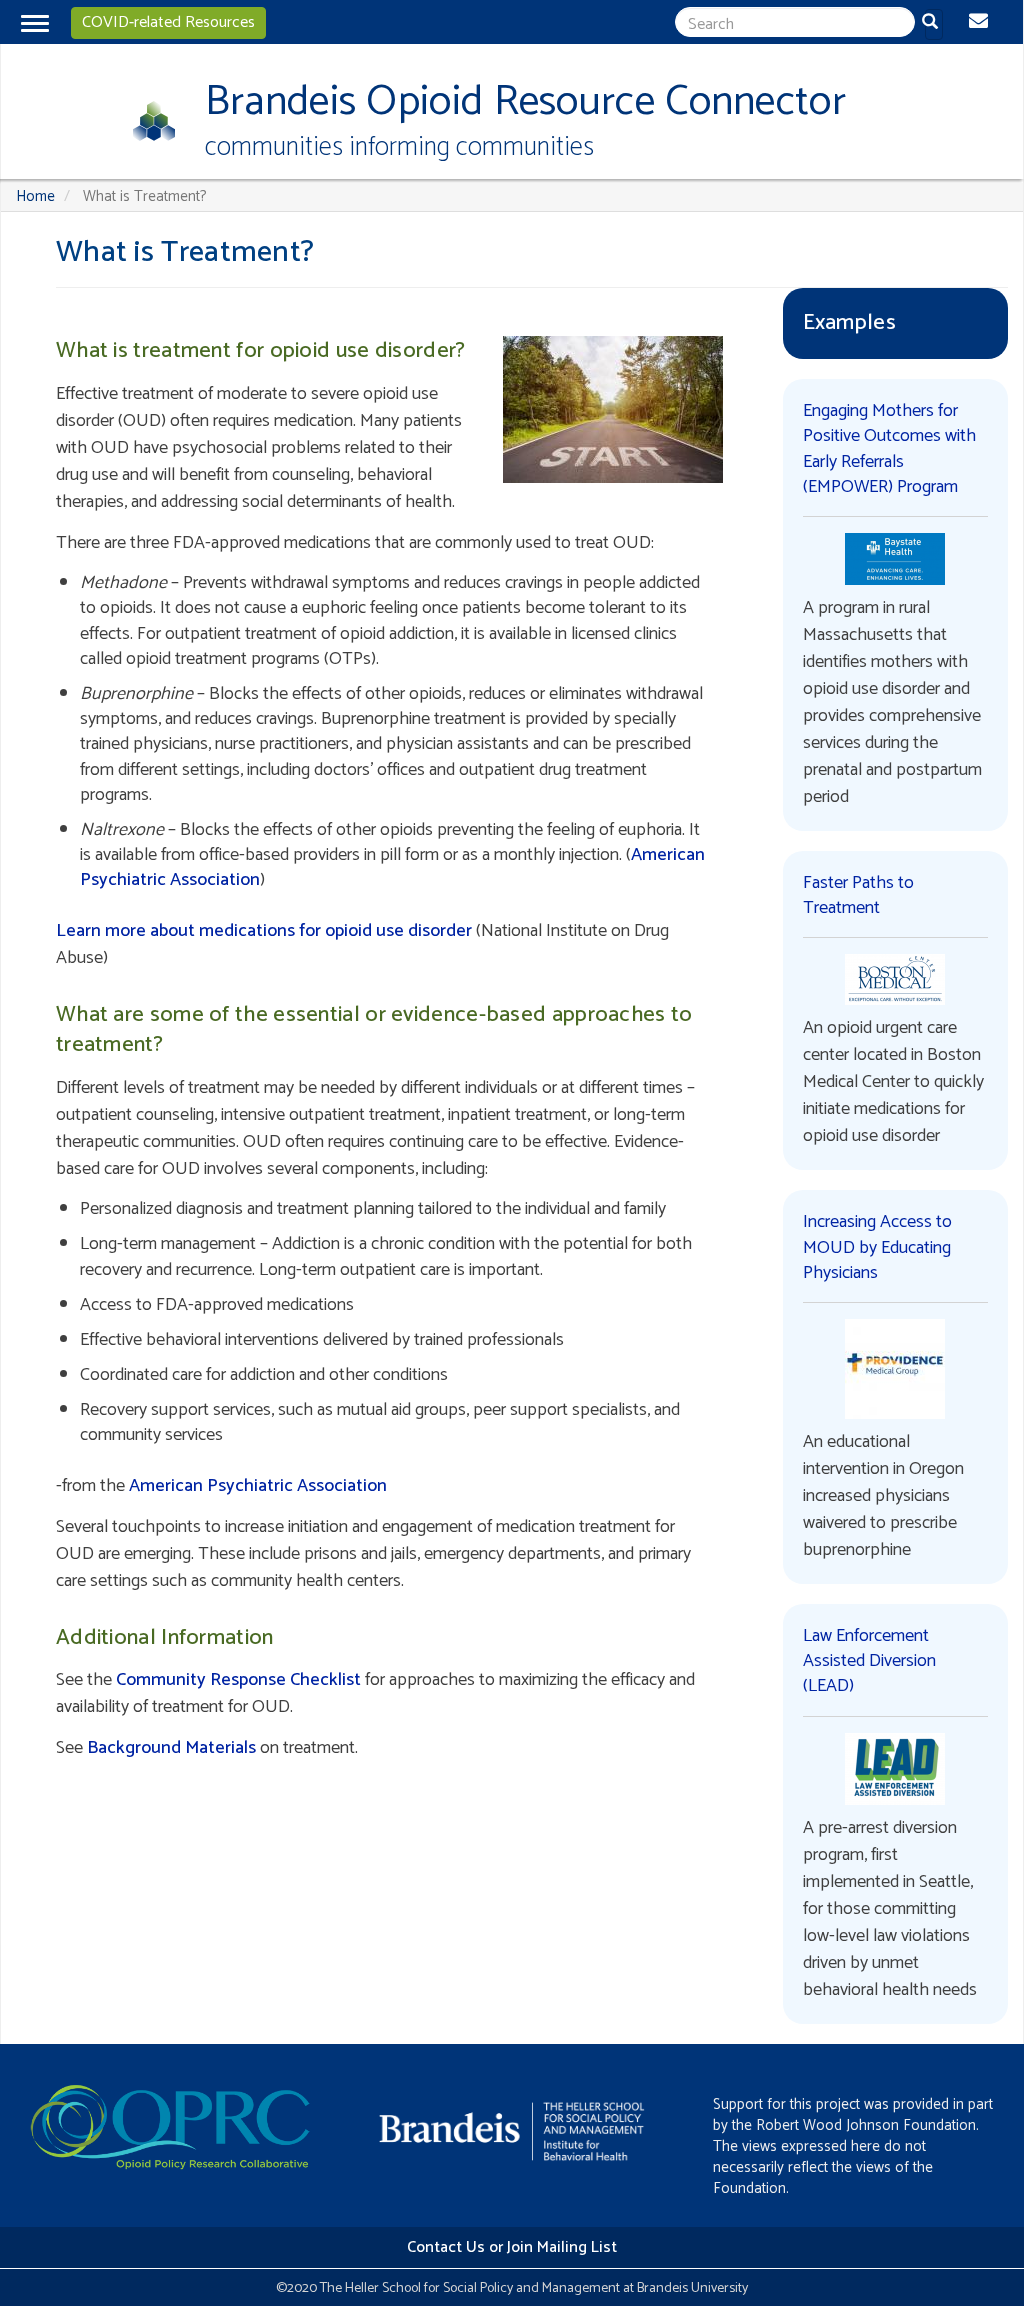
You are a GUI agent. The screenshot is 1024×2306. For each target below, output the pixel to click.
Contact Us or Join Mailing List (512, 2247)
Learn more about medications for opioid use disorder (264, 931)
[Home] (146, 121)
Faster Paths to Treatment (858, 895)
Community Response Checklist (238, 1680)
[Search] (934, 24)
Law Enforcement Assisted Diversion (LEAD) (869, 1661)
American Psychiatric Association (258, 1486)
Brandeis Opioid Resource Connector (525, 102)
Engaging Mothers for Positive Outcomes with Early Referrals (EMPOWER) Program (889, 449)
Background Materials (171, 1748)
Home (35, 196)
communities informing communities (399, 147)
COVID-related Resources (168, 22)
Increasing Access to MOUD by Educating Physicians (877, 1247)
